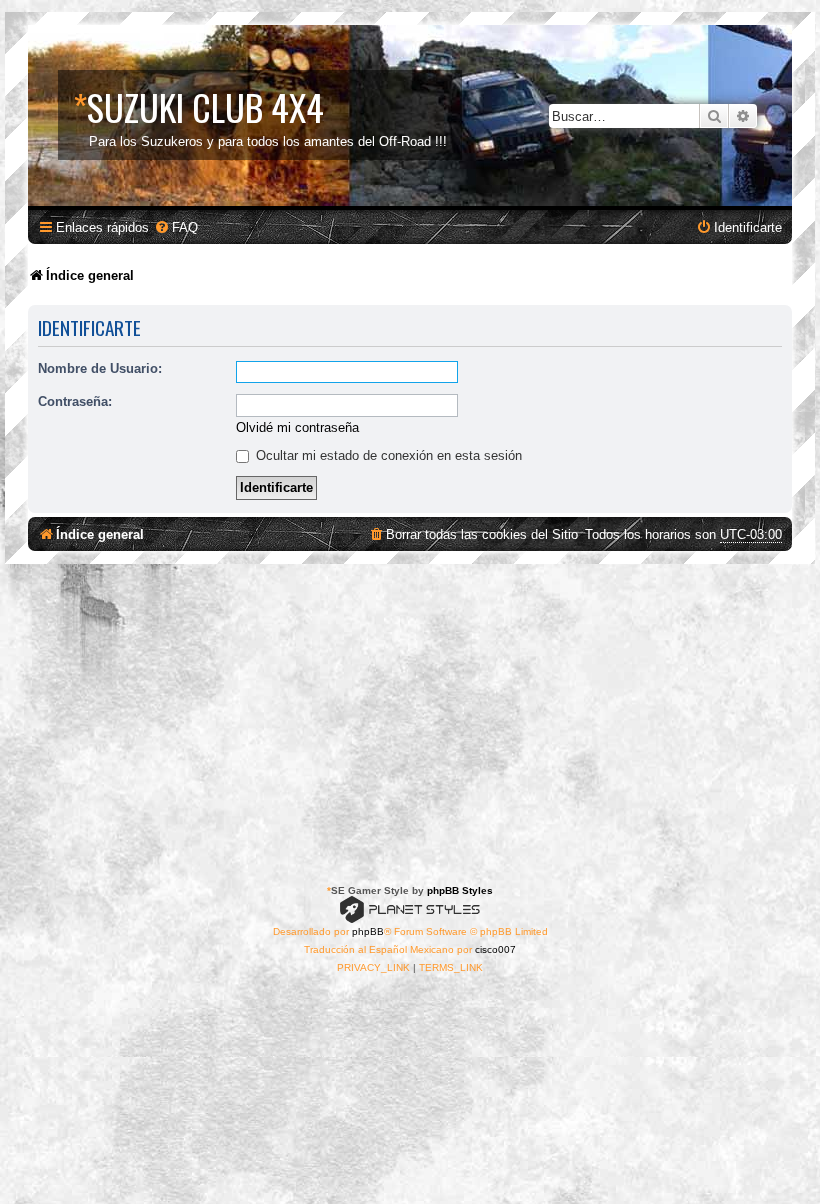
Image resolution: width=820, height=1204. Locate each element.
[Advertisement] (410, 714)
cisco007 (495, 949)
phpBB (368, 931)
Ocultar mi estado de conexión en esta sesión (387, 455)
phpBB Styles (460, 890)
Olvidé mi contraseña (297, 427)
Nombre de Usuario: (100, 368)
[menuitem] (176, 227)
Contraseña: (75, 401)
